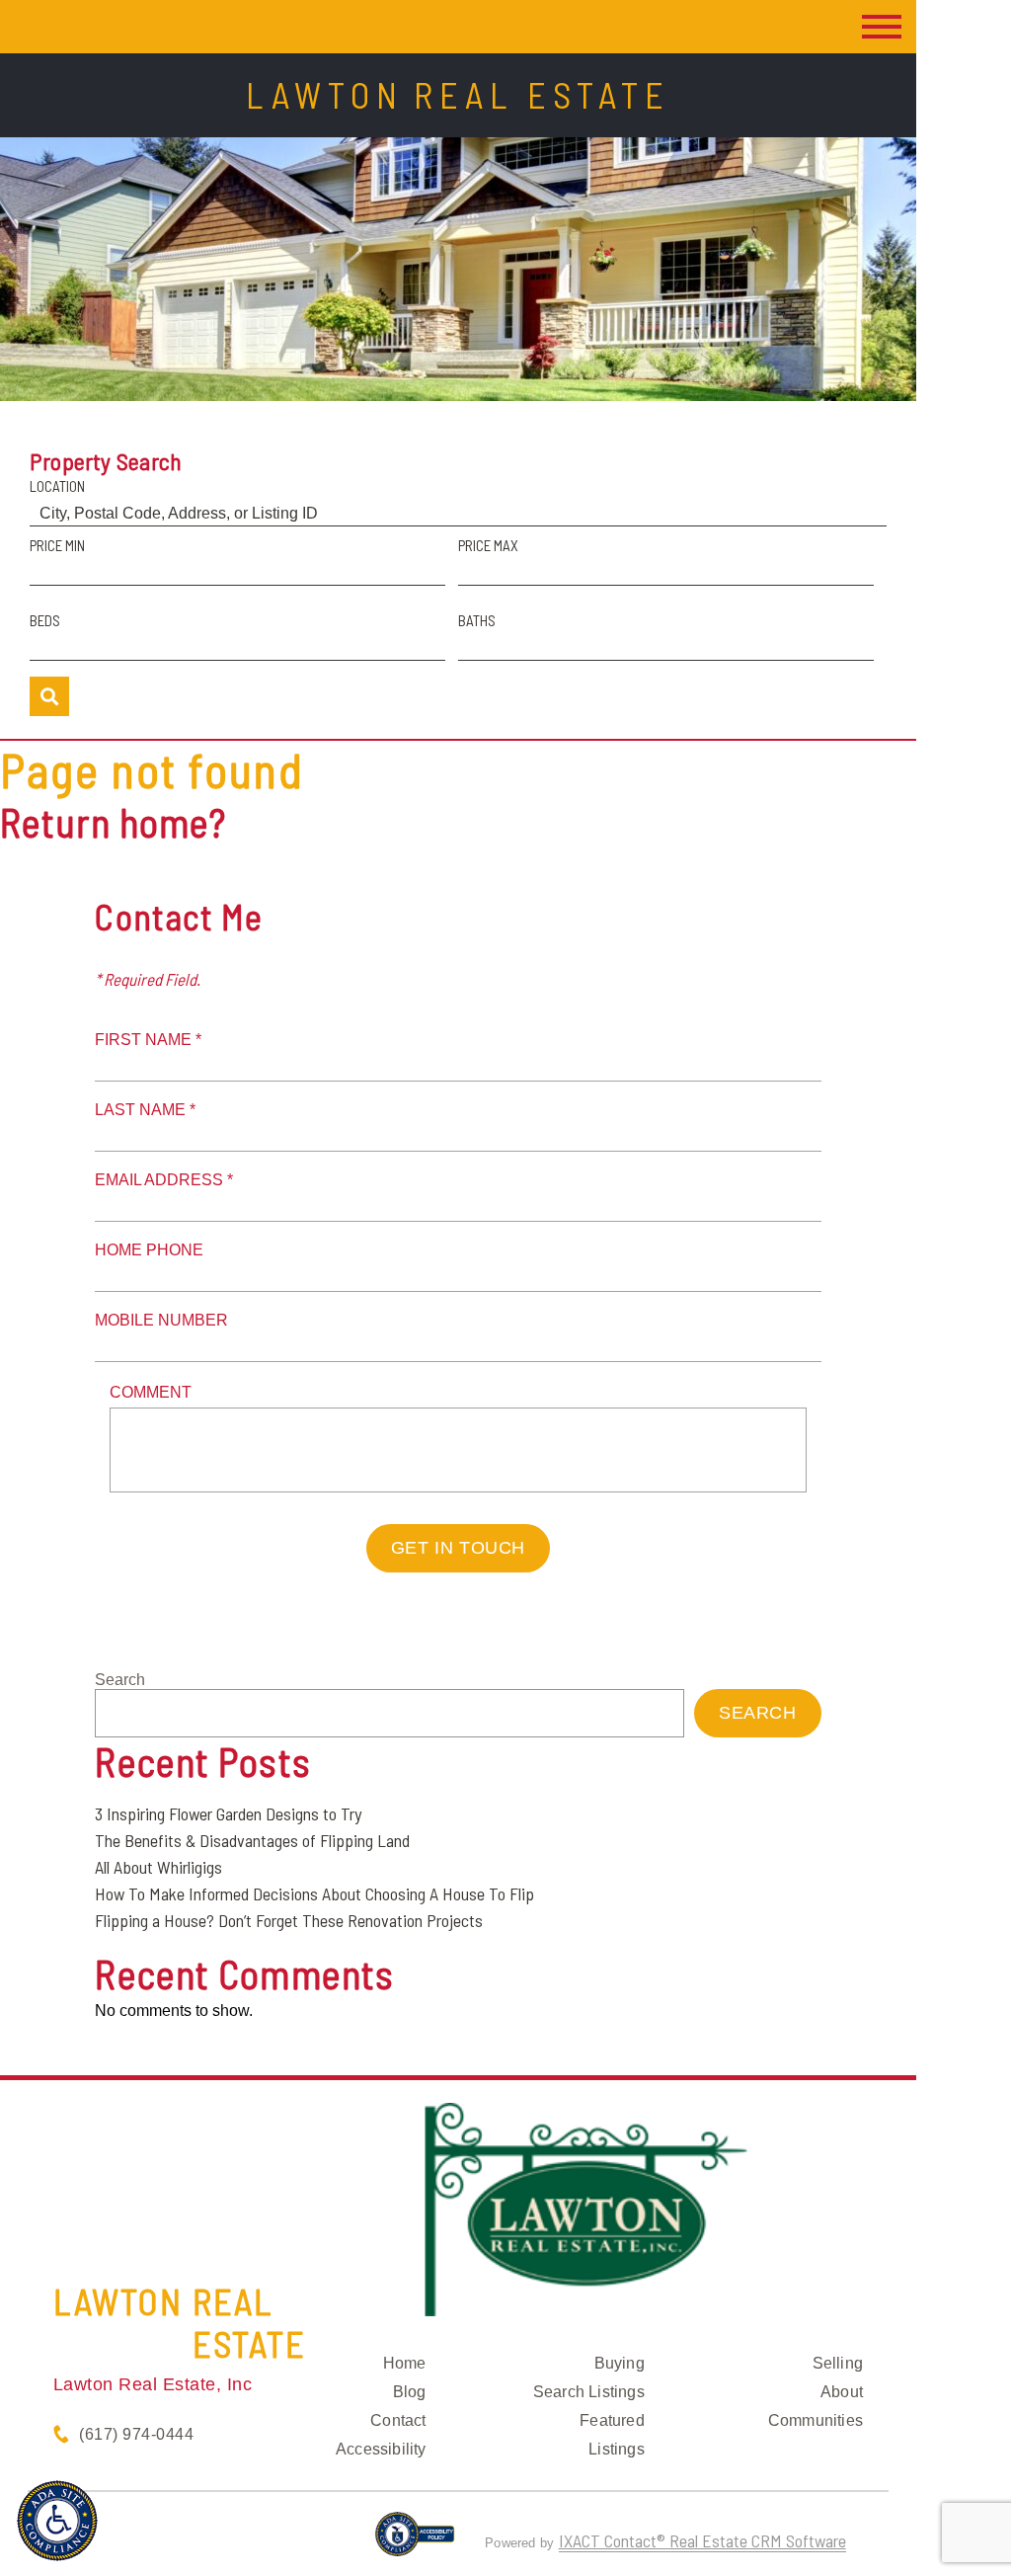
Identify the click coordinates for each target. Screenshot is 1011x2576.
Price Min (57, 545)
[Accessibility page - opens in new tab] (415, 2542)
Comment (151, 1392)
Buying (620, 2363)
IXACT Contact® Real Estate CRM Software (702, 2540)
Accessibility (381, 2449)
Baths (477, 620)
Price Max (488, 545)
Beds (45, 620)
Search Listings (589, 2392)
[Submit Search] (49, 696)
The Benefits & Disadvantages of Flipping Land (252, 1840)
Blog (410, 2392)
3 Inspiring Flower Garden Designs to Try (228, 1813)
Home (405, 2363)
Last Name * (145, 1110)
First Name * (148, 1040)
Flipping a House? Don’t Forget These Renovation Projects (289, 1920)
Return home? (113, 822)
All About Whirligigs (158, 1867)
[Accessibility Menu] (57, 2521)
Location (57, 486)
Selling (838, 2363)
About (842, 2392)
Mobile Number (161, 1320)
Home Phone (149, 1250)
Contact (398, 2420)
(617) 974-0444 (136, 2434)
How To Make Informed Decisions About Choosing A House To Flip (314, 1893)
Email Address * (164, 1180)
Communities (816, 2420)
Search (120, 1680)
